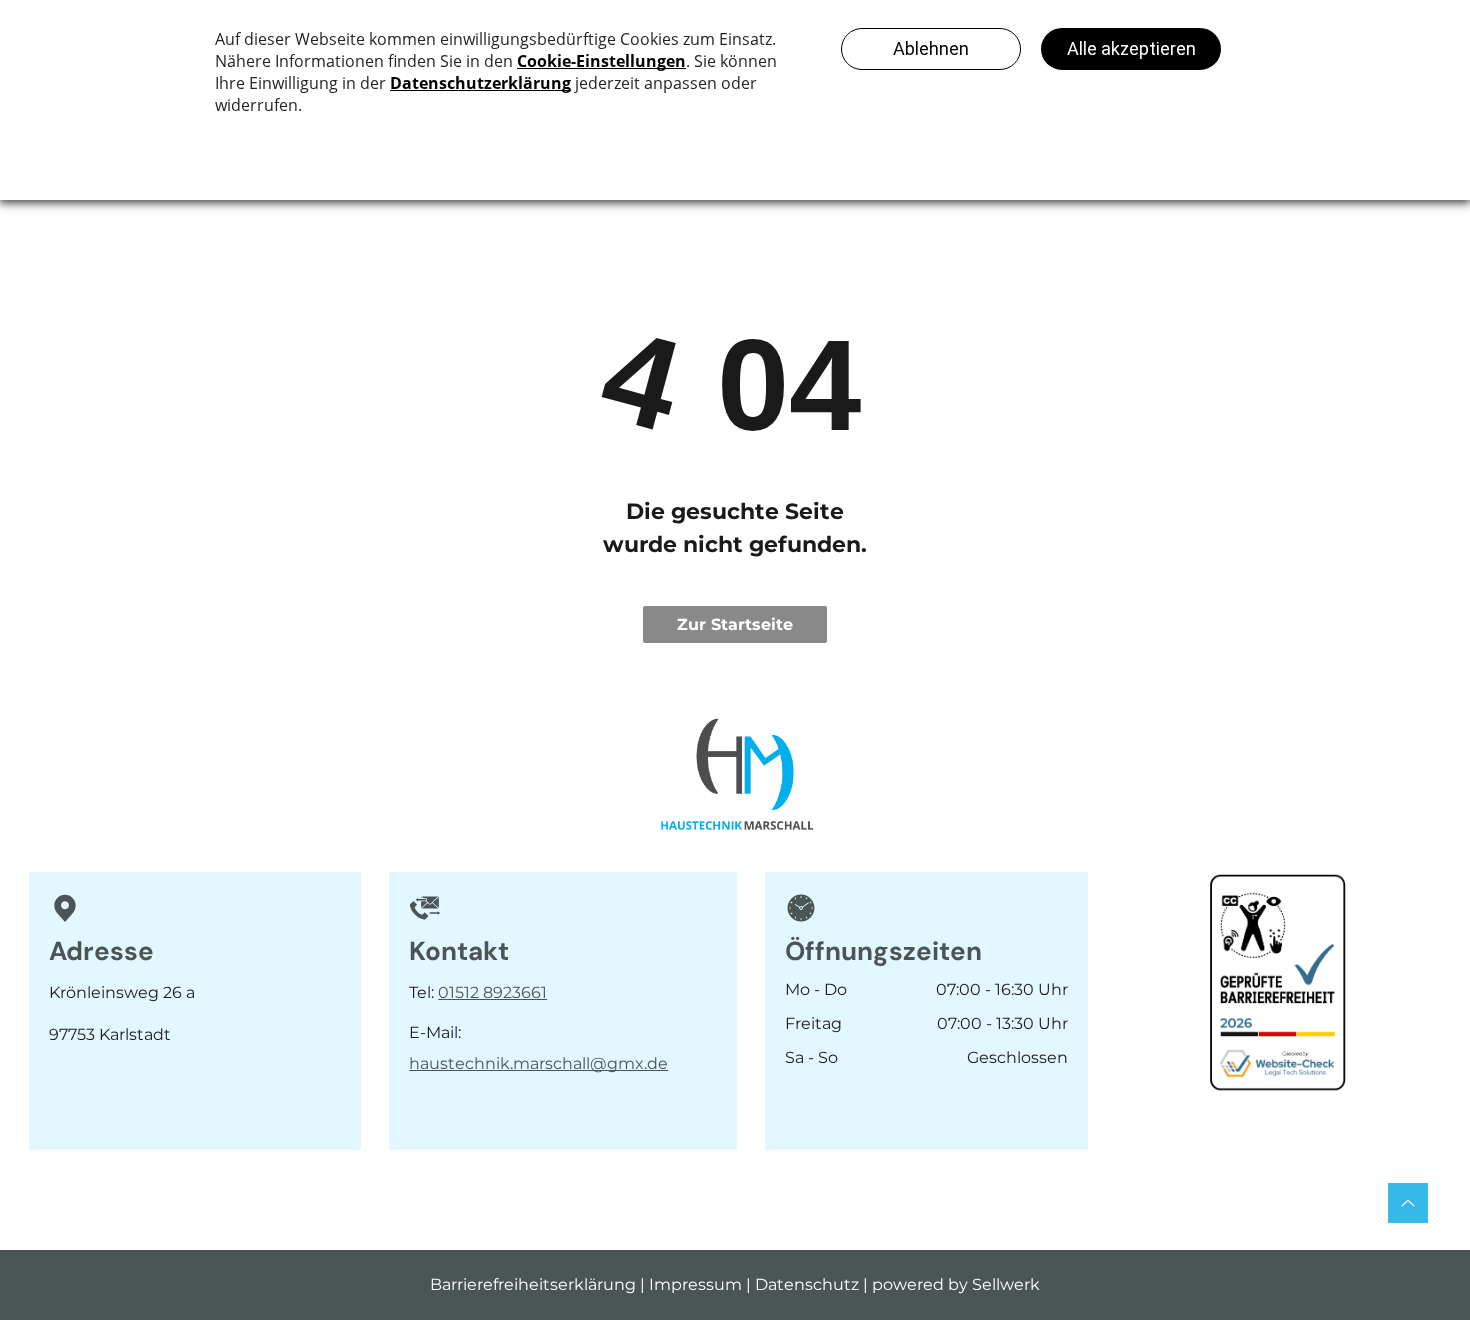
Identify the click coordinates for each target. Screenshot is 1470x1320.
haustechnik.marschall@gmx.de (538, 1063)
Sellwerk (1006, 1284)
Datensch (794, 1284)
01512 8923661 (492, 992)
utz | (850, 1284)
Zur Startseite (735, 624)
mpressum (698, 1284)
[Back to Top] (1408, 1203)
